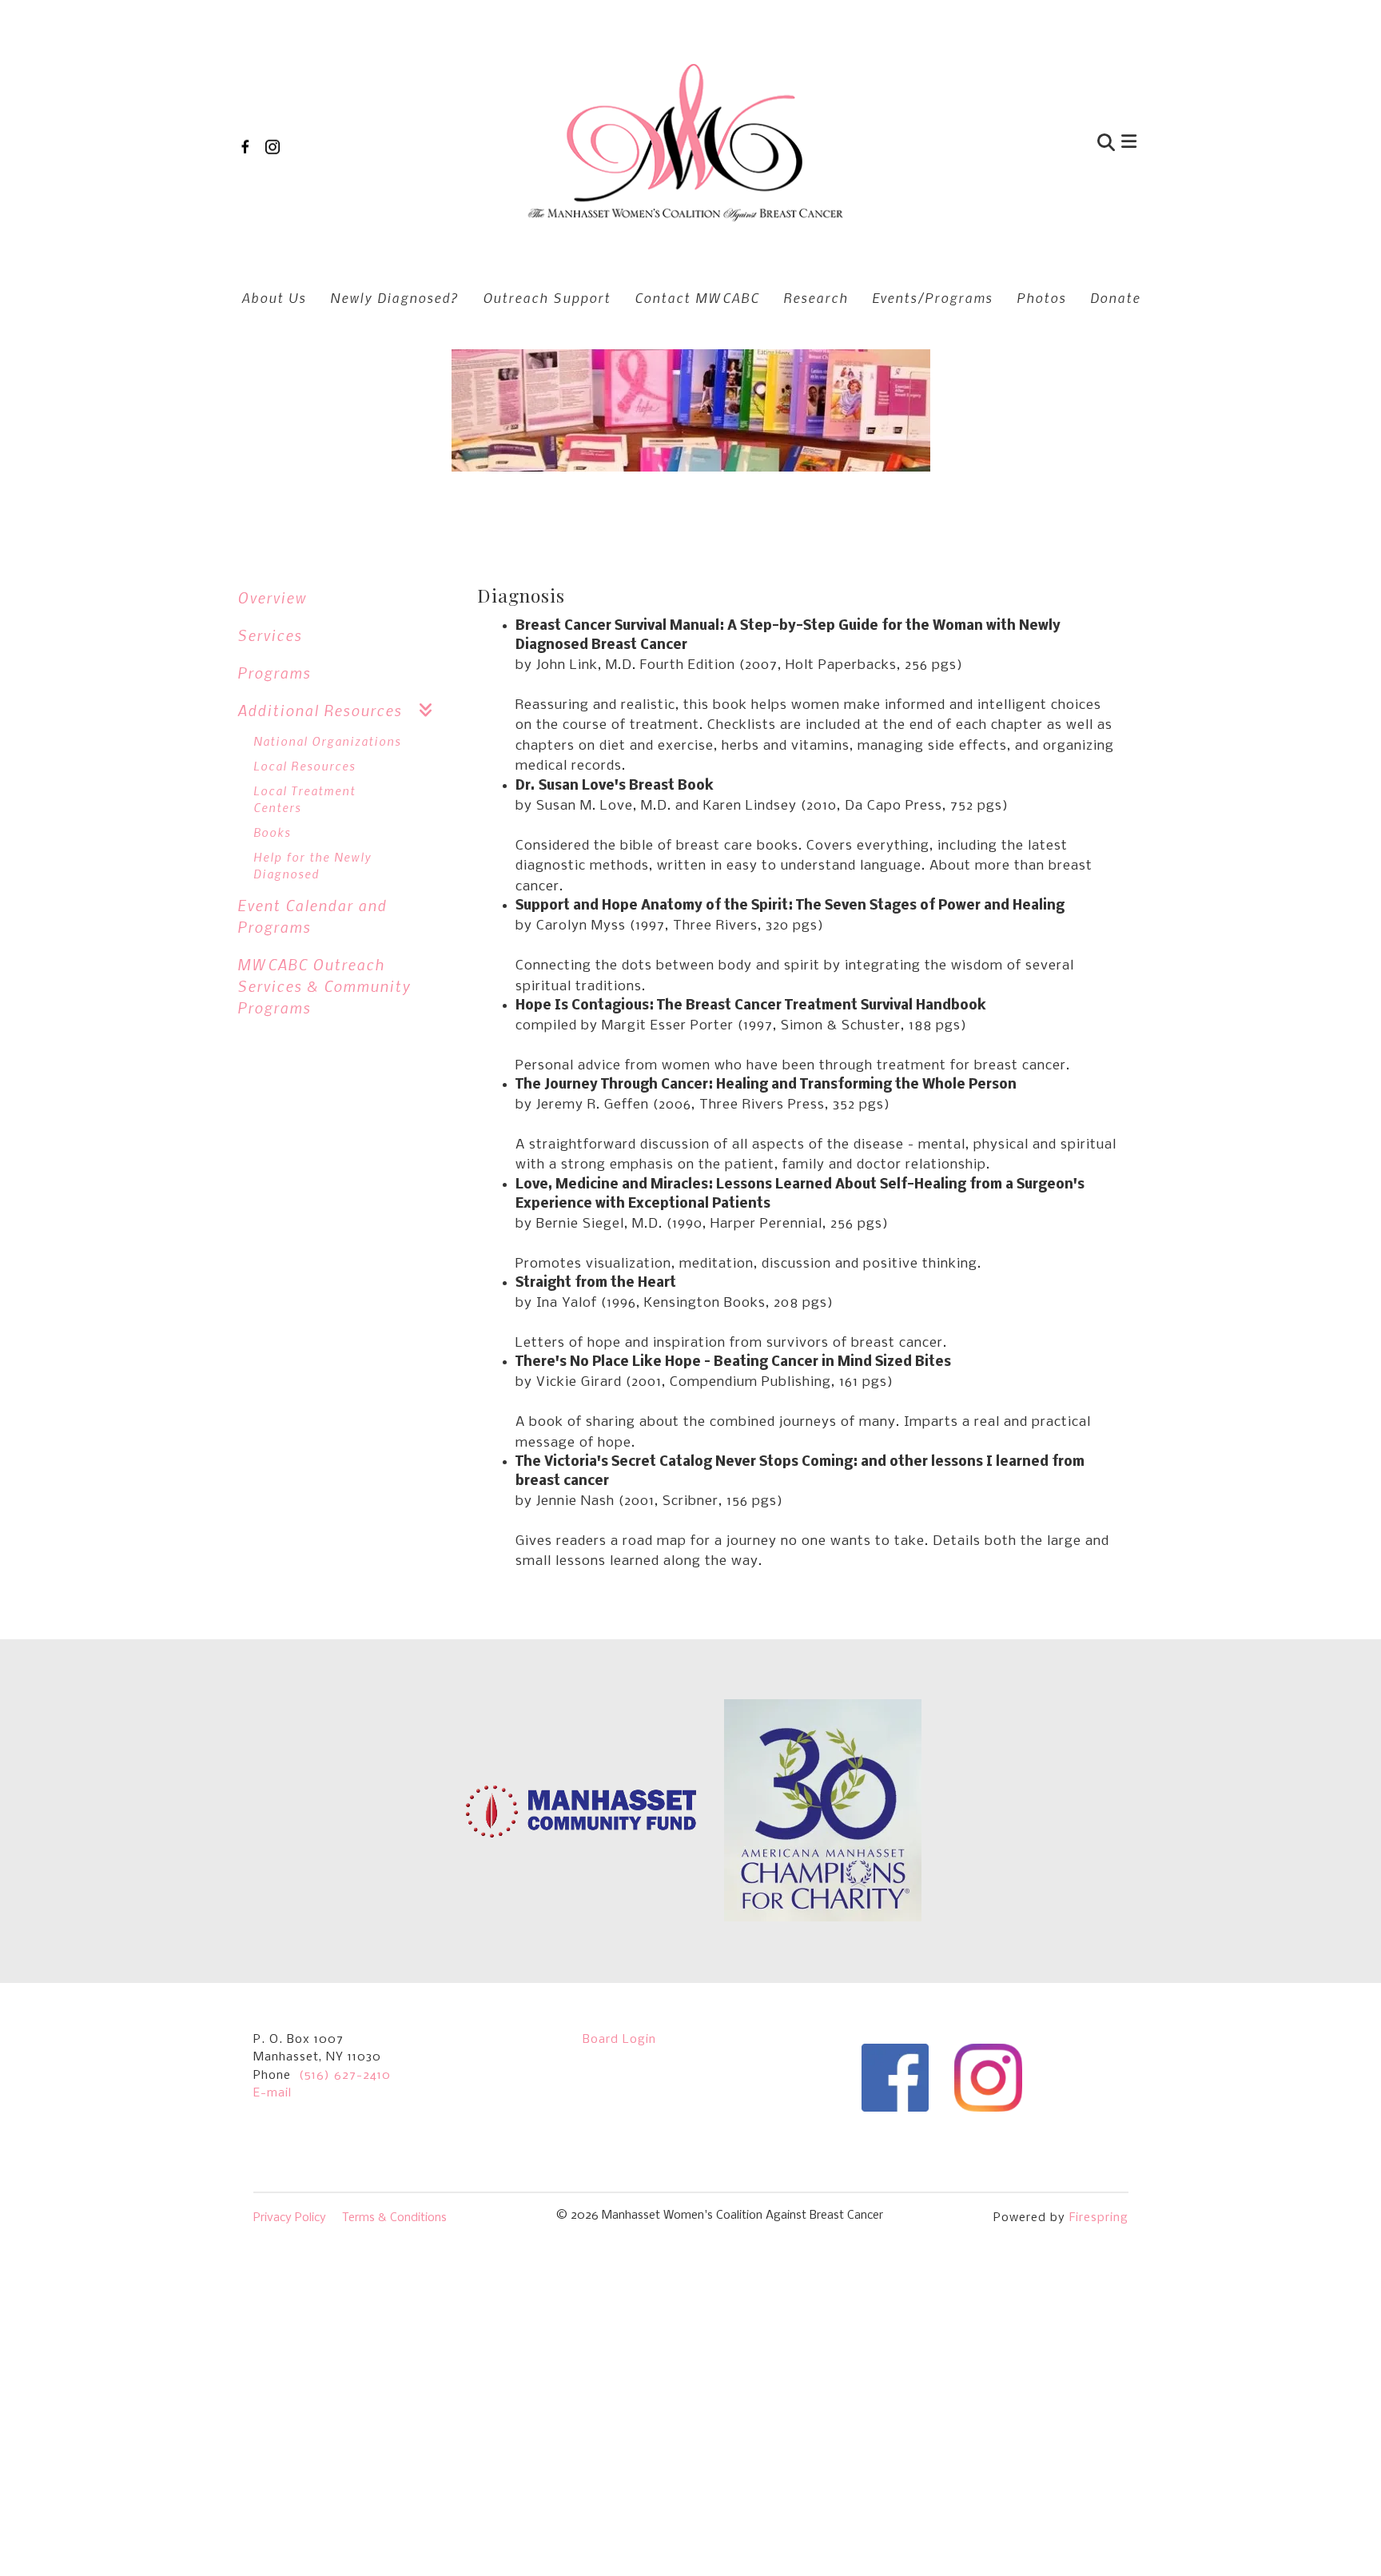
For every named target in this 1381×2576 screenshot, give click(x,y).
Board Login (619, 2040)
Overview (272, 597)
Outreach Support (547, 297)
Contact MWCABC (697, 297)
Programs (274, 673)
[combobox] (1029, 144)
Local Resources (304, 766)
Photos (1041, 297)
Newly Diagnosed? (394, 297)
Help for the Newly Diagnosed (312, 865)
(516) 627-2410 (345, 2076)
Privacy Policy (290, 2218)
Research (816, 297)
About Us (274, 297)
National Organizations (327, 741)
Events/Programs (932, 297)
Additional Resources (320, 710)
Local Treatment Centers (304, 799)
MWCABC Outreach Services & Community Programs (324, 986)
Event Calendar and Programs (312, 916)
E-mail (273, 2093)
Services (270, 635)
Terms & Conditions (394, 2218)
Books (272, 832)
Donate (1115, 297)
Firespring (1099, 2218)
